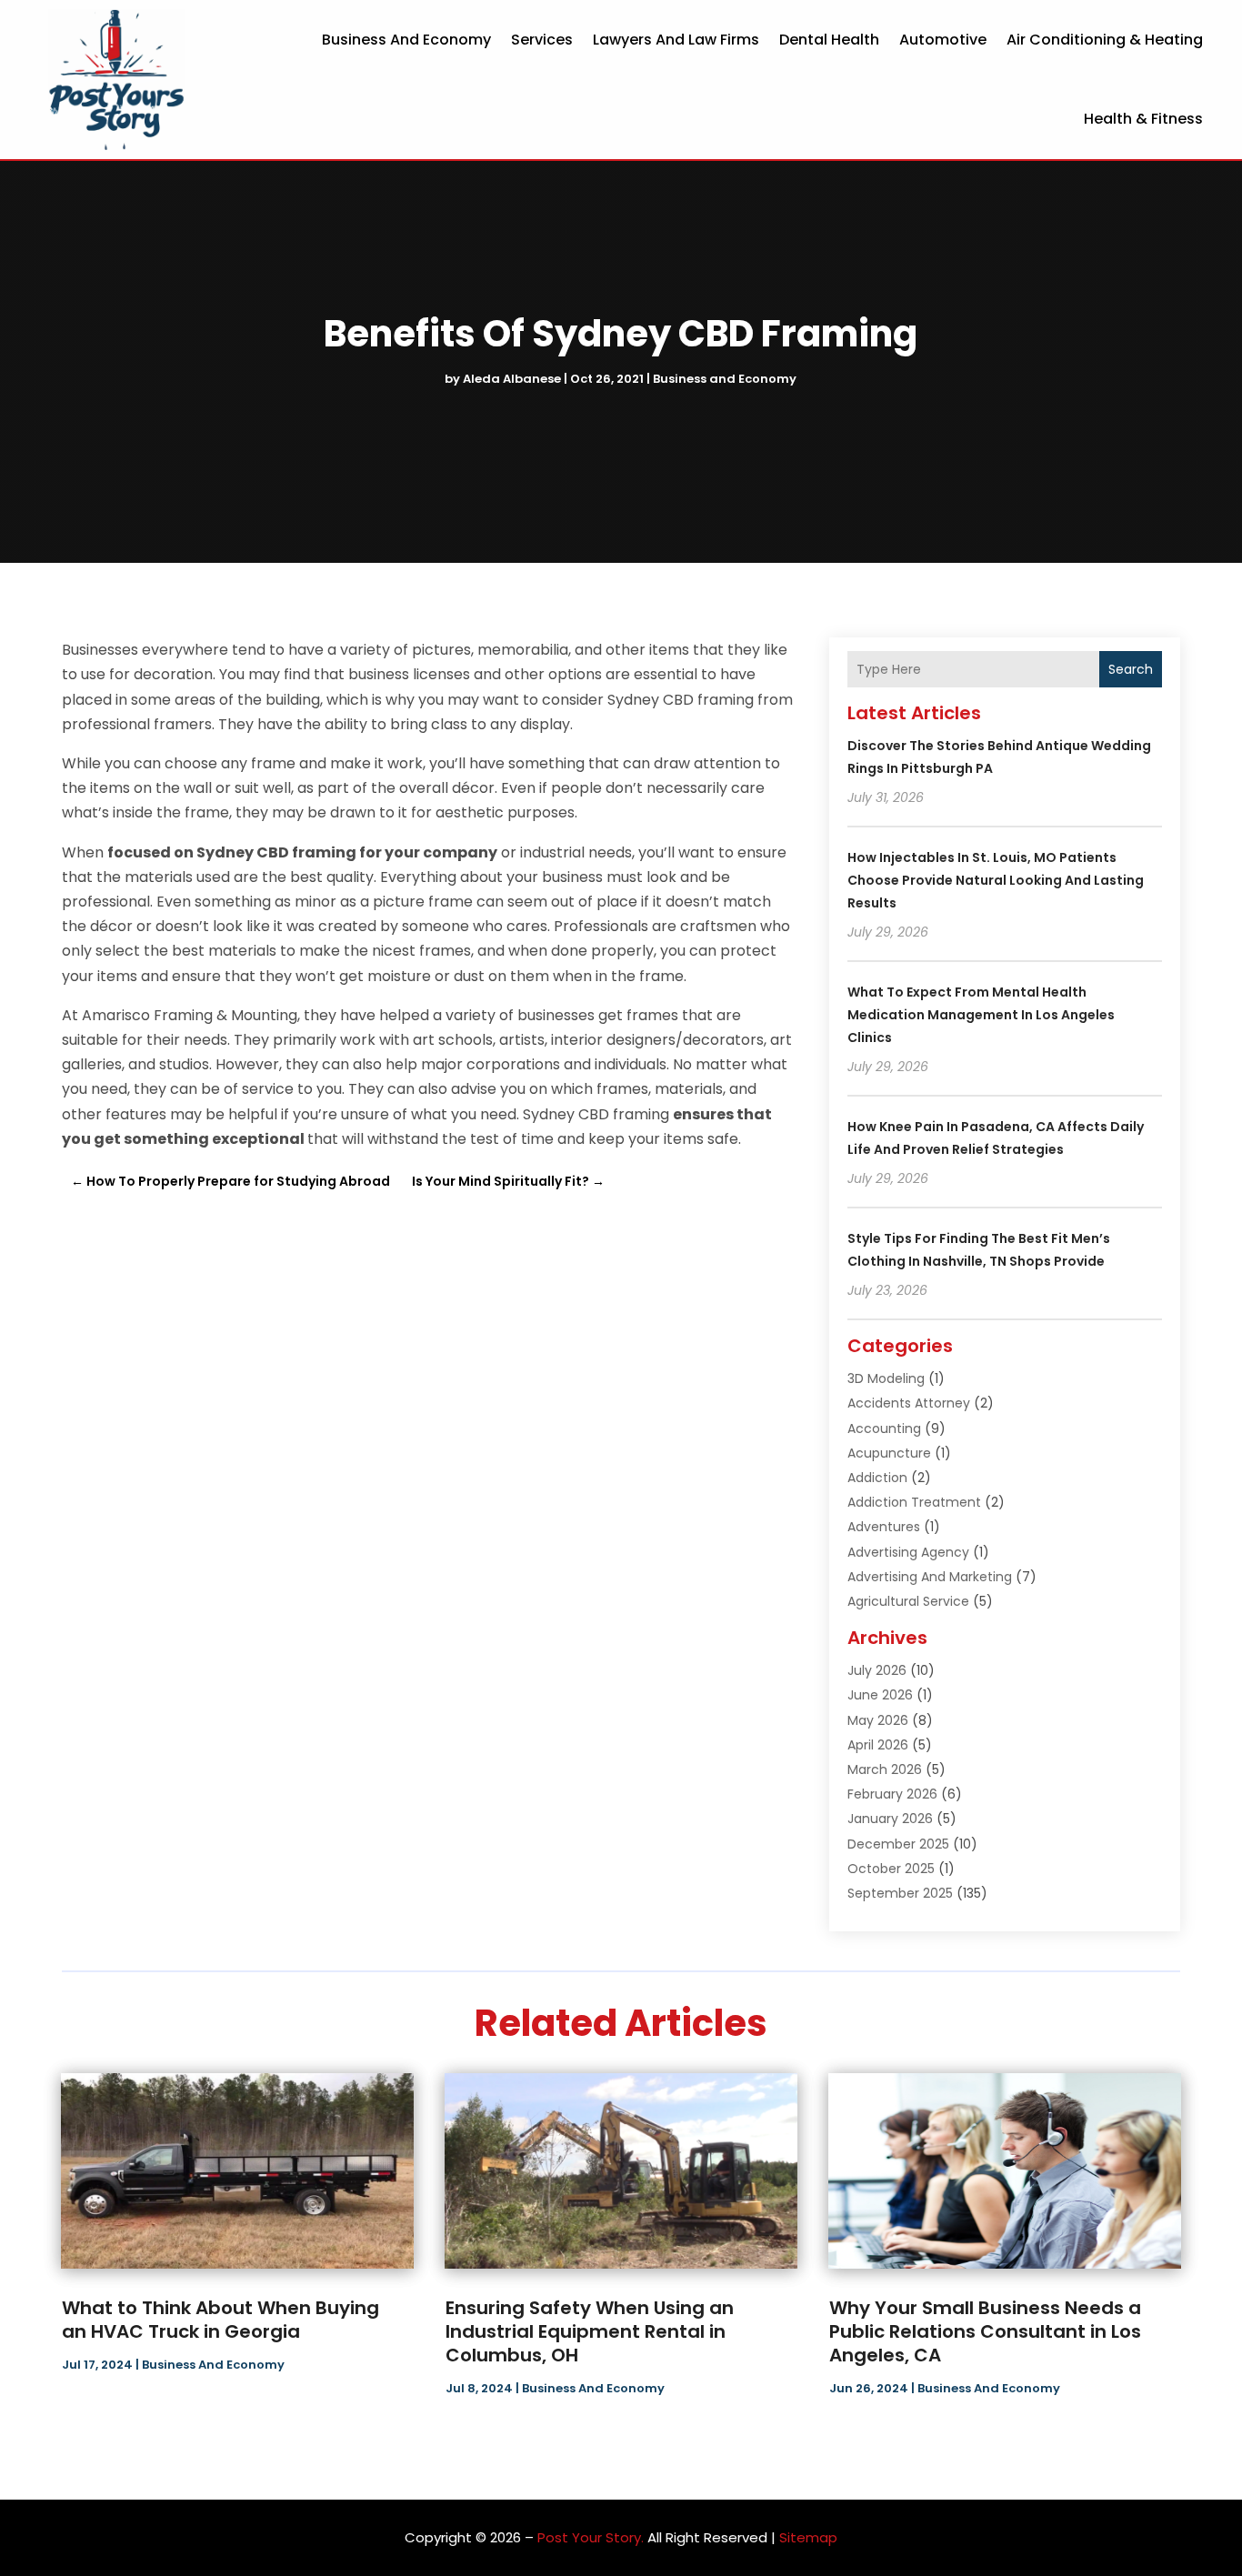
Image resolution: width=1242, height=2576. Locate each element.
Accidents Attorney (909, 1403)
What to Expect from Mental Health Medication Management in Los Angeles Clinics (981, 1015)
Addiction (877, 1478)
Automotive (943, 40)
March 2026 (885, 1769)
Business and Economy (406, 40)
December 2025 (898, 1844)
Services (542, 40)
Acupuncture (889, 1453)
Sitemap (808, 2537)
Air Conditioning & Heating (1105, 40)
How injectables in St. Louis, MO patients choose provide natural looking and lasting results (996, 880)
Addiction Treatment (914, 1502)
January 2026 (890, 1819)
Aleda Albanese (512, 379)
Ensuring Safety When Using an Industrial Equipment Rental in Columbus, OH (590, 2331)
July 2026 (877, 1670)
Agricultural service (908, 1601)
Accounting (884, 1428)
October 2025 (891, 1869)
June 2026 (880, 1695)
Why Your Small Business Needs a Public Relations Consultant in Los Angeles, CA (985, 2331)
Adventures (884, 1527)
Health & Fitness (1143, 119)
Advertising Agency (908, 1552)
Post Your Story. (591, 2537)
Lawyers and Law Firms (676, 40)
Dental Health (829, 40)
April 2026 (878, 1745)
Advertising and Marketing (930, 1577)
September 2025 (900, 1893)
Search (1131, 669)
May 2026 (878, 1720)
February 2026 (892, 1794)
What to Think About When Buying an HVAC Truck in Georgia (220, 2320)
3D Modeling (886, 1378)
